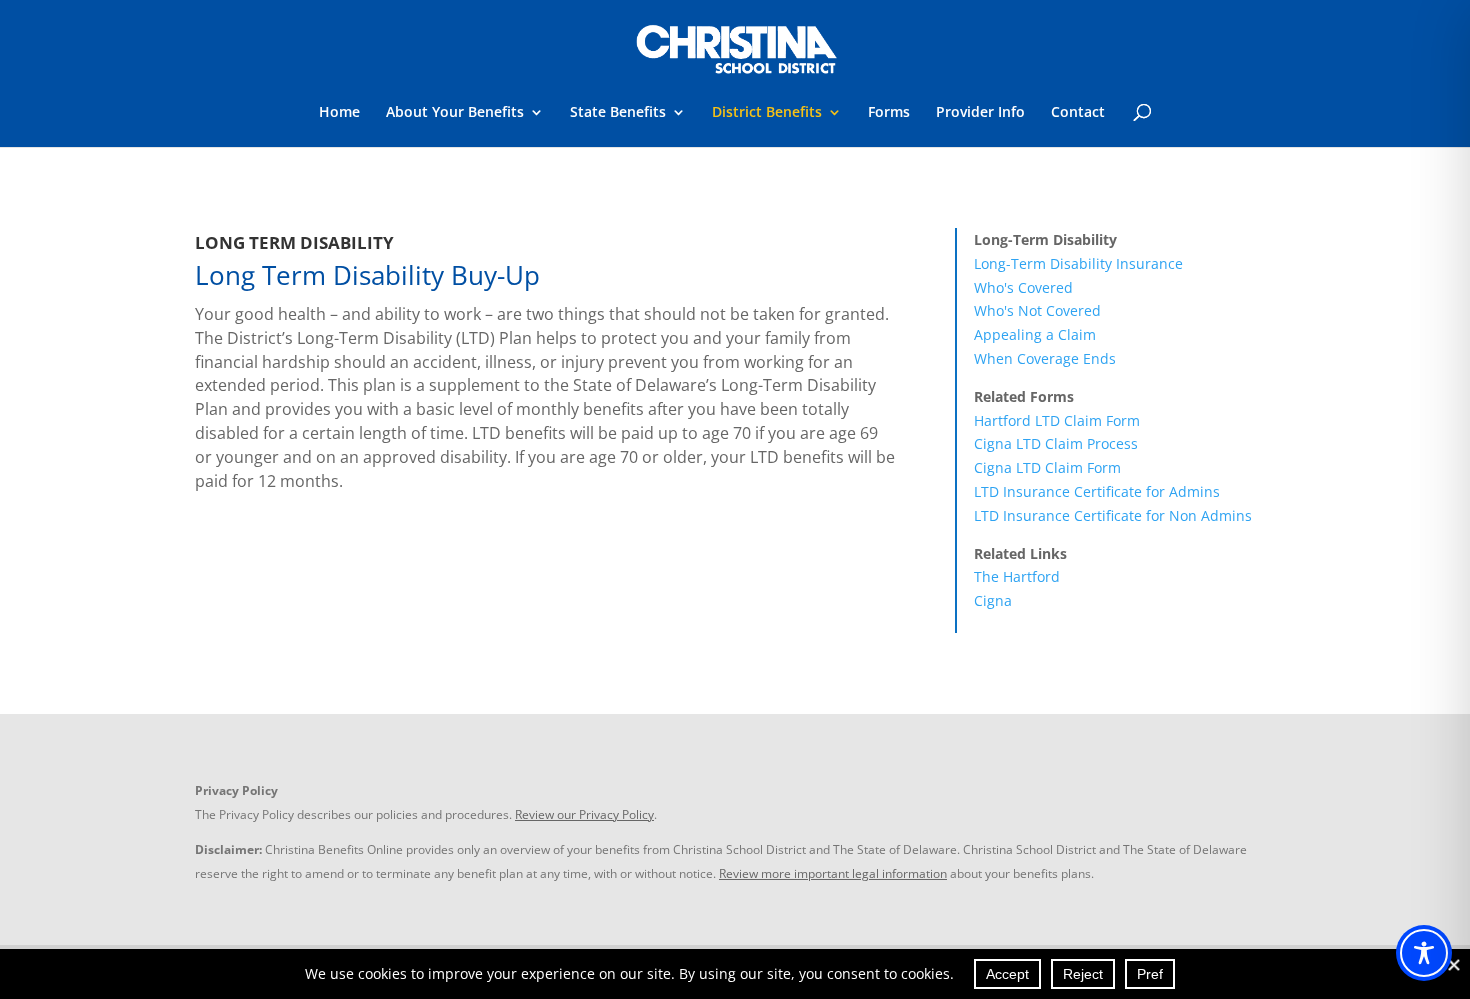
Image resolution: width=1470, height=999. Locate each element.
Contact (1078, 113)
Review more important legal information (833, 873)
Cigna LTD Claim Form (1047, 467)
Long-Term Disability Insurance (1078, 263)
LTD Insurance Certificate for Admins (1097, 491)
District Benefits (767, 113)
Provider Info (980, 113)
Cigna (993, 600)
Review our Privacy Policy (584, 814)
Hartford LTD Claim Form (1057, 420)
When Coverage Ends (1045, 358)
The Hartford (1017, 576)
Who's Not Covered (1037, 310)
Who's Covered (1023, 287)
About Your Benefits (455, 113)
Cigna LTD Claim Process (1056, 443)
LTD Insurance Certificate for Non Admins (1113, 515)
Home (339, 113)
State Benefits (618, 113)
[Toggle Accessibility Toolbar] (1424, 953)
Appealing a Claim (1035, 334)
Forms (889, 113)
